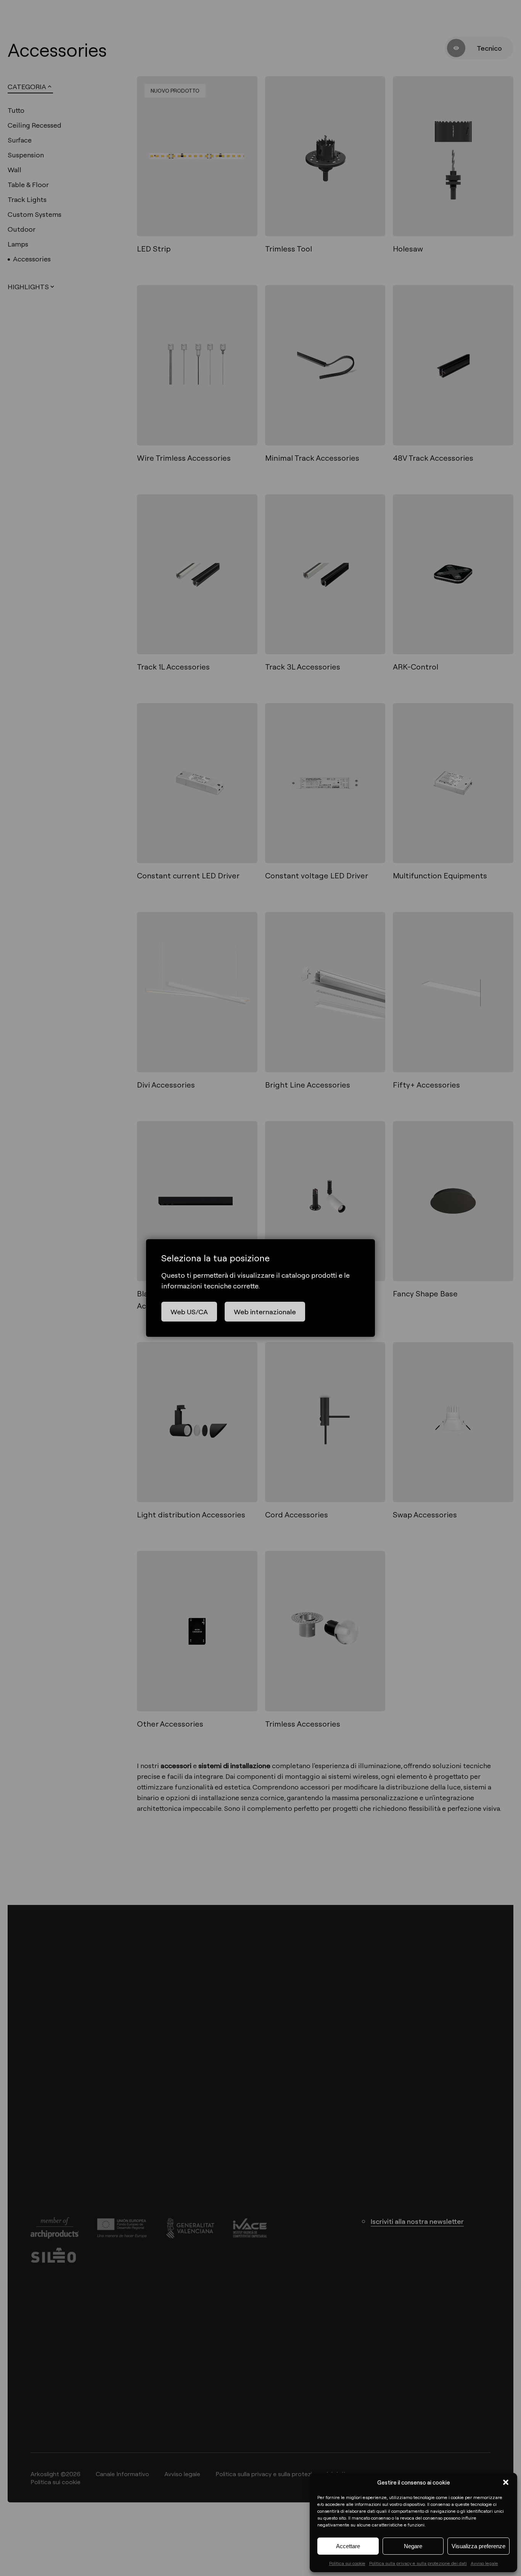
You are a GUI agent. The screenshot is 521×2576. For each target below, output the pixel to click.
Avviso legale (484, 2563)
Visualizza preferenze (478, 2546)
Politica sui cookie (347, 2563)
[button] (506, 2482)
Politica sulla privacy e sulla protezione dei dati (418, 2563)
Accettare (348, 2546)
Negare (413, 2546)
